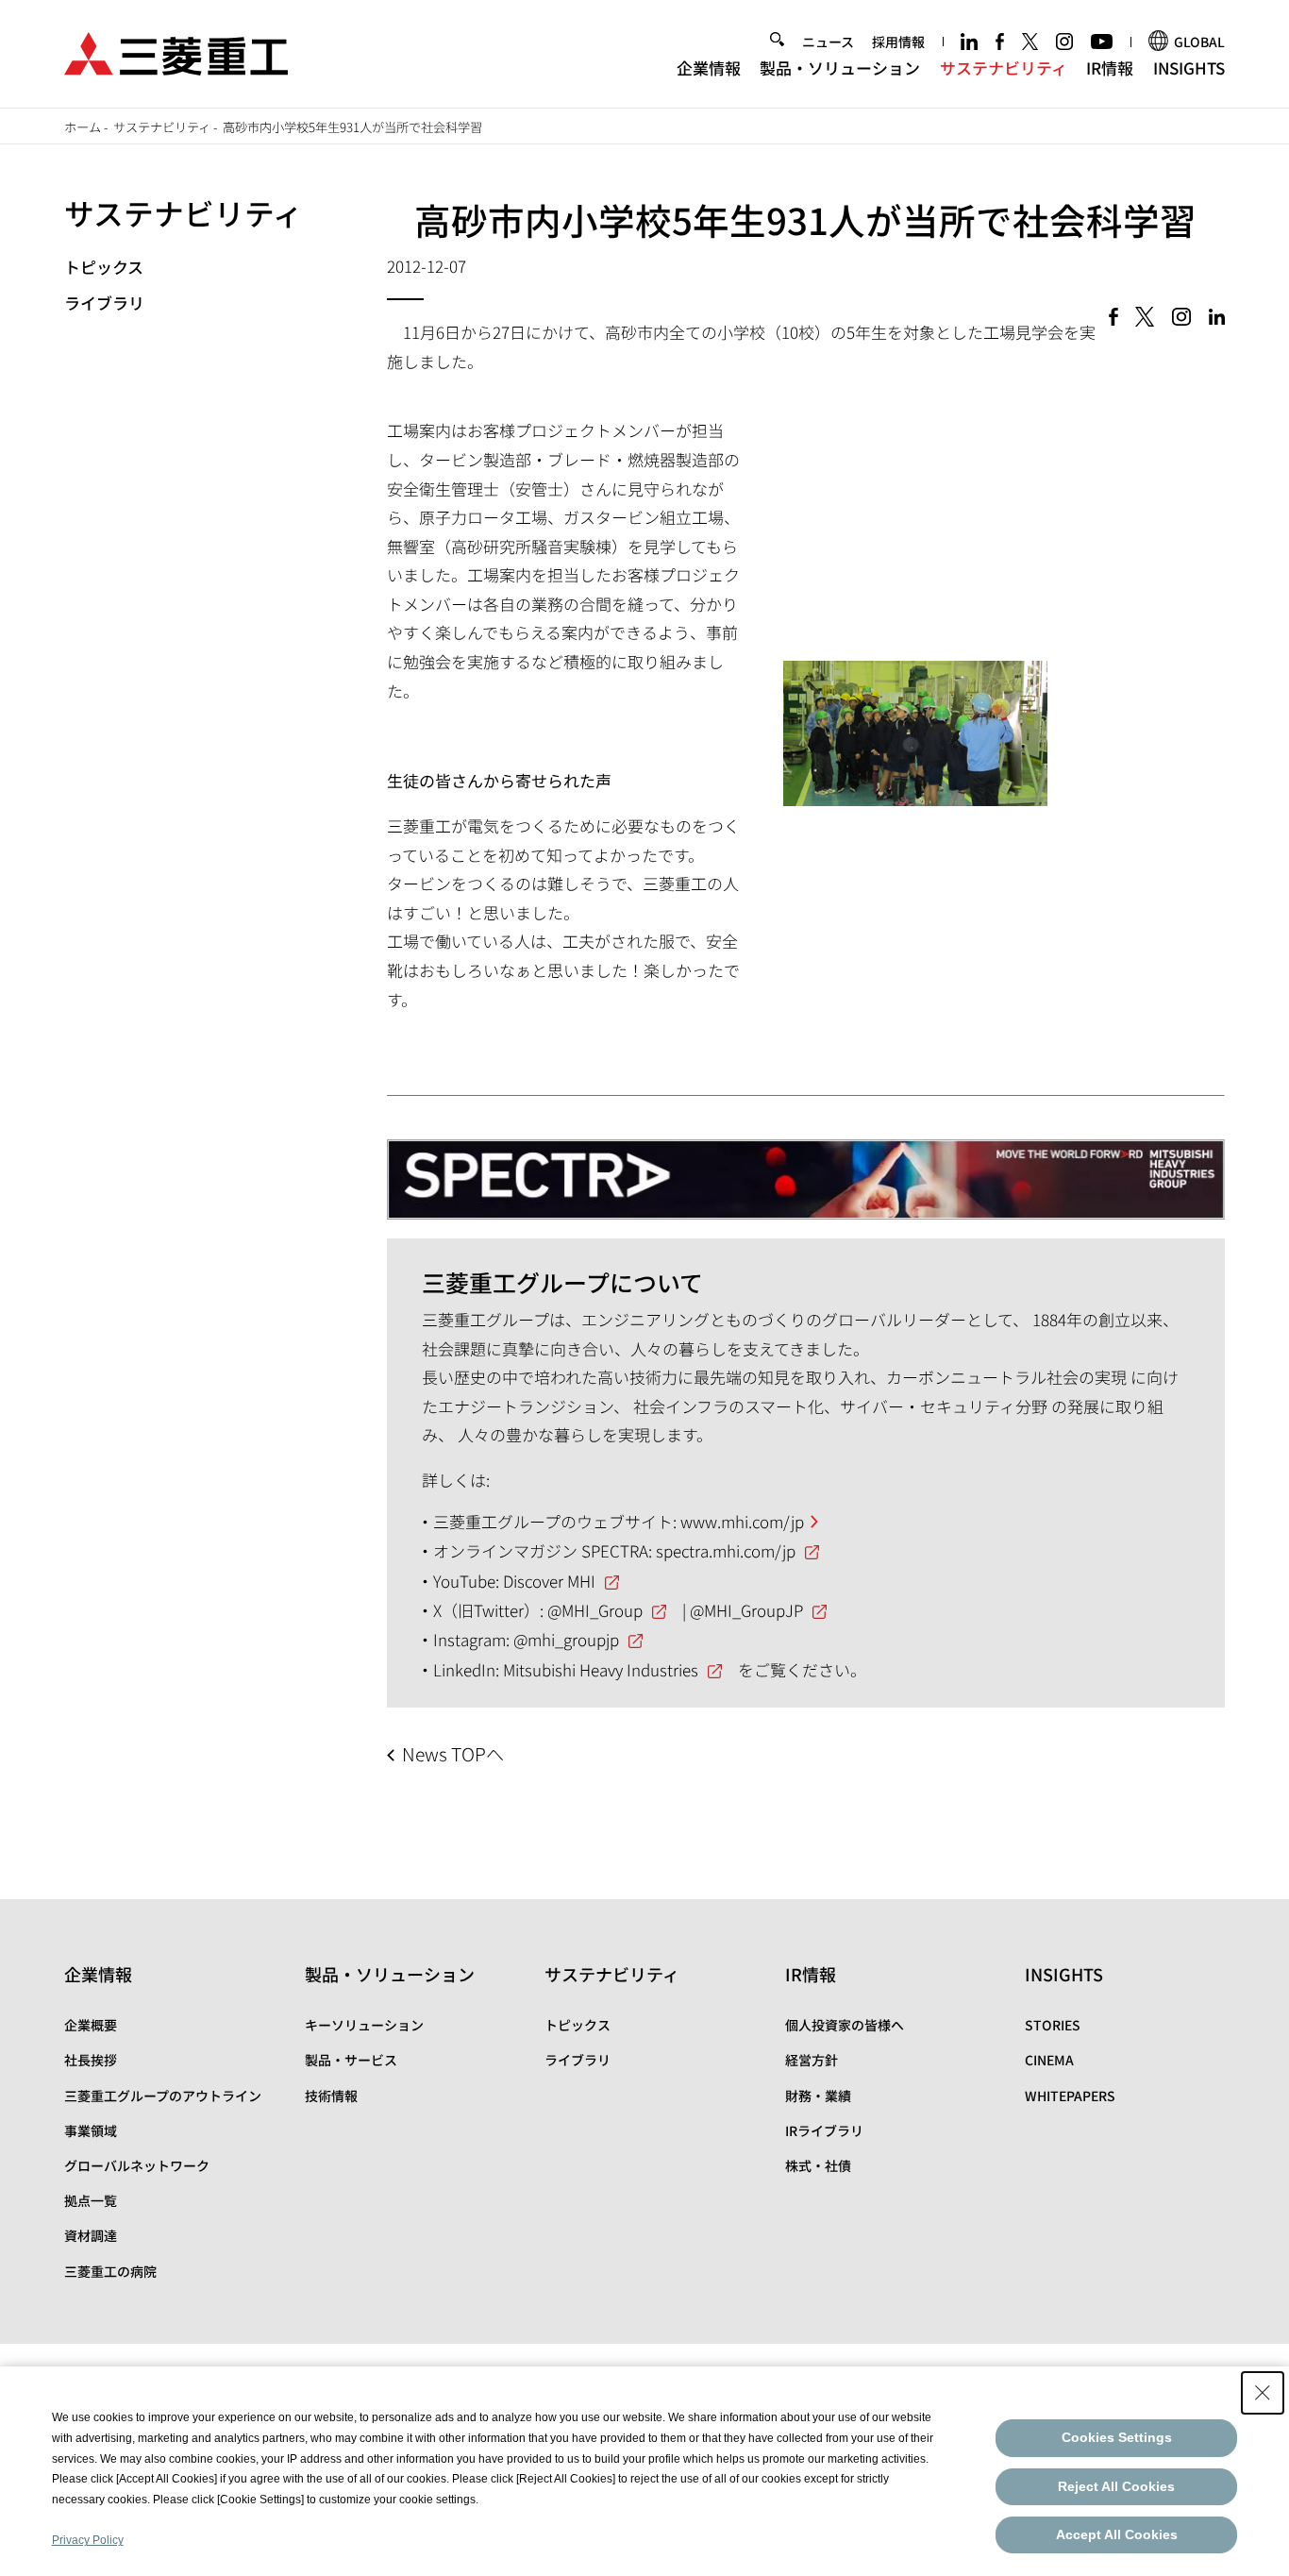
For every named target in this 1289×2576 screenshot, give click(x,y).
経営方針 (812, 2060)
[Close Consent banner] (1263, 2393)
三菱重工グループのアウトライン (163, 2096)
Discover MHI (549, 1581)
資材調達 (91, 2235)
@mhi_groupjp (566, 1639)
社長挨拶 (91, 2060)
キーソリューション (364, 2025)
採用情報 (898, 42)
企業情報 (709, 67)
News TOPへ (453, 1754)
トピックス (104, 267)
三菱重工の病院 (110, 2271)
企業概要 (91, 2025)
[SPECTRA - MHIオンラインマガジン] (806, 1170)
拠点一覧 (91, 2200)
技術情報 (331, 2096)
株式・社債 (818, 2165)
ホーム (83, 127)
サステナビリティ (1004, 67)
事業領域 (91, 2130)
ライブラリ (104, 303)
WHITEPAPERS (1070, 2096)
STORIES (1053, 2025)
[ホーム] (176, 51)
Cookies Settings (1117, 2437)
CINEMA (1049, 2060)
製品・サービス (351, 2060)
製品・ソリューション (840, 67)
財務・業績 (818, 2096)
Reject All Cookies (1116, 2486)
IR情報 (1110, 67)
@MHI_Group (595, 1610)
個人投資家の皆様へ (845, 2025)
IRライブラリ (824, 2130)
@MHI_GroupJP (746, 1610)
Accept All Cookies (1117, 2534)
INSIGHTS (1189, 67)
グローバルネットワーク (137, 2165)
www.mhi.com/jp (742, 1521)
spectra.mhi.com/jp (726, 1550)
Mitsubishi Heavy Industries (601, 1669)
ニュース (828, 42)
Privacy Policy (88, 2540)
